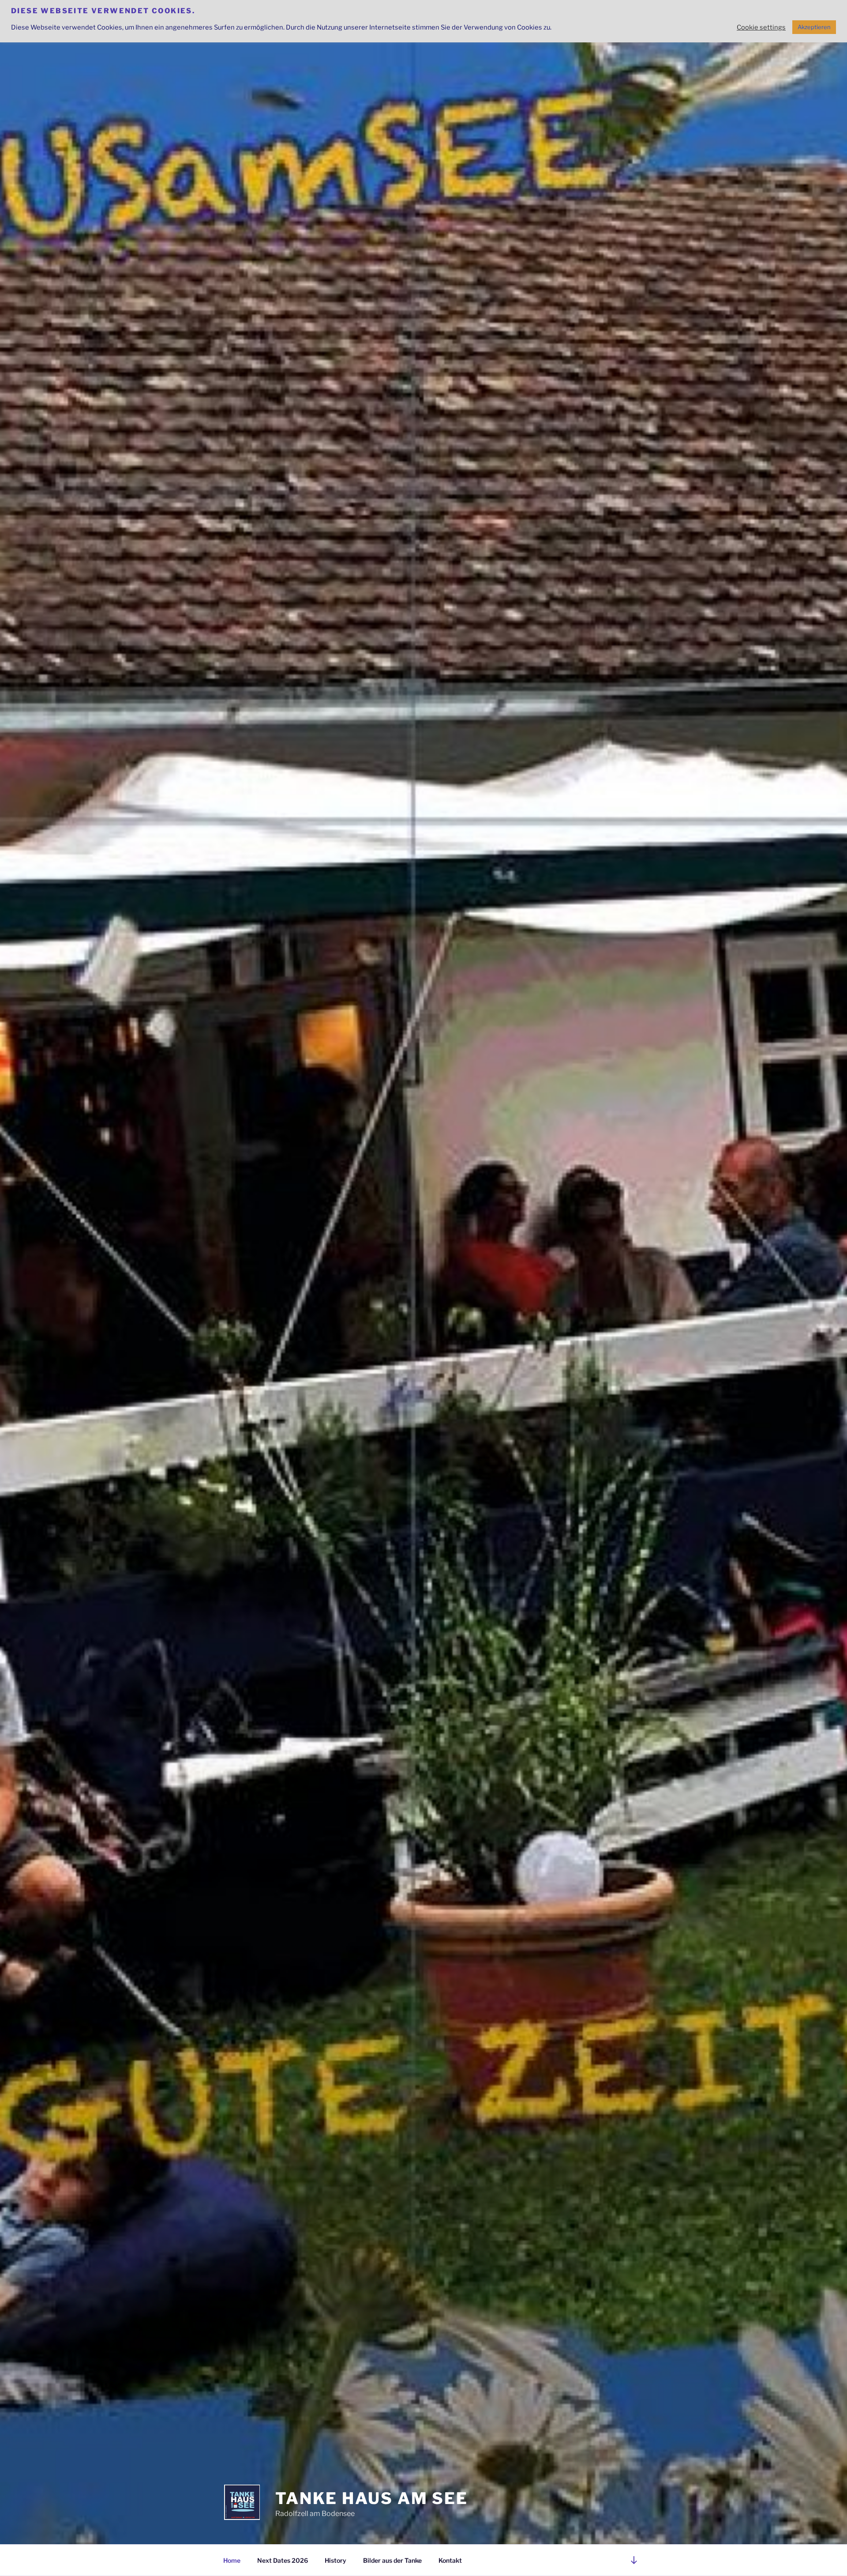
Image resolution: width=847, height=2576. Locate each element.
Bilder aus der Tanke (392, 2560)
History (335, 2560)
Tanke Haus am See (372, 2498)
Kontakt (450, 2560)
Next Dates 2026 (283, 2560)
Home (232, 2560)
